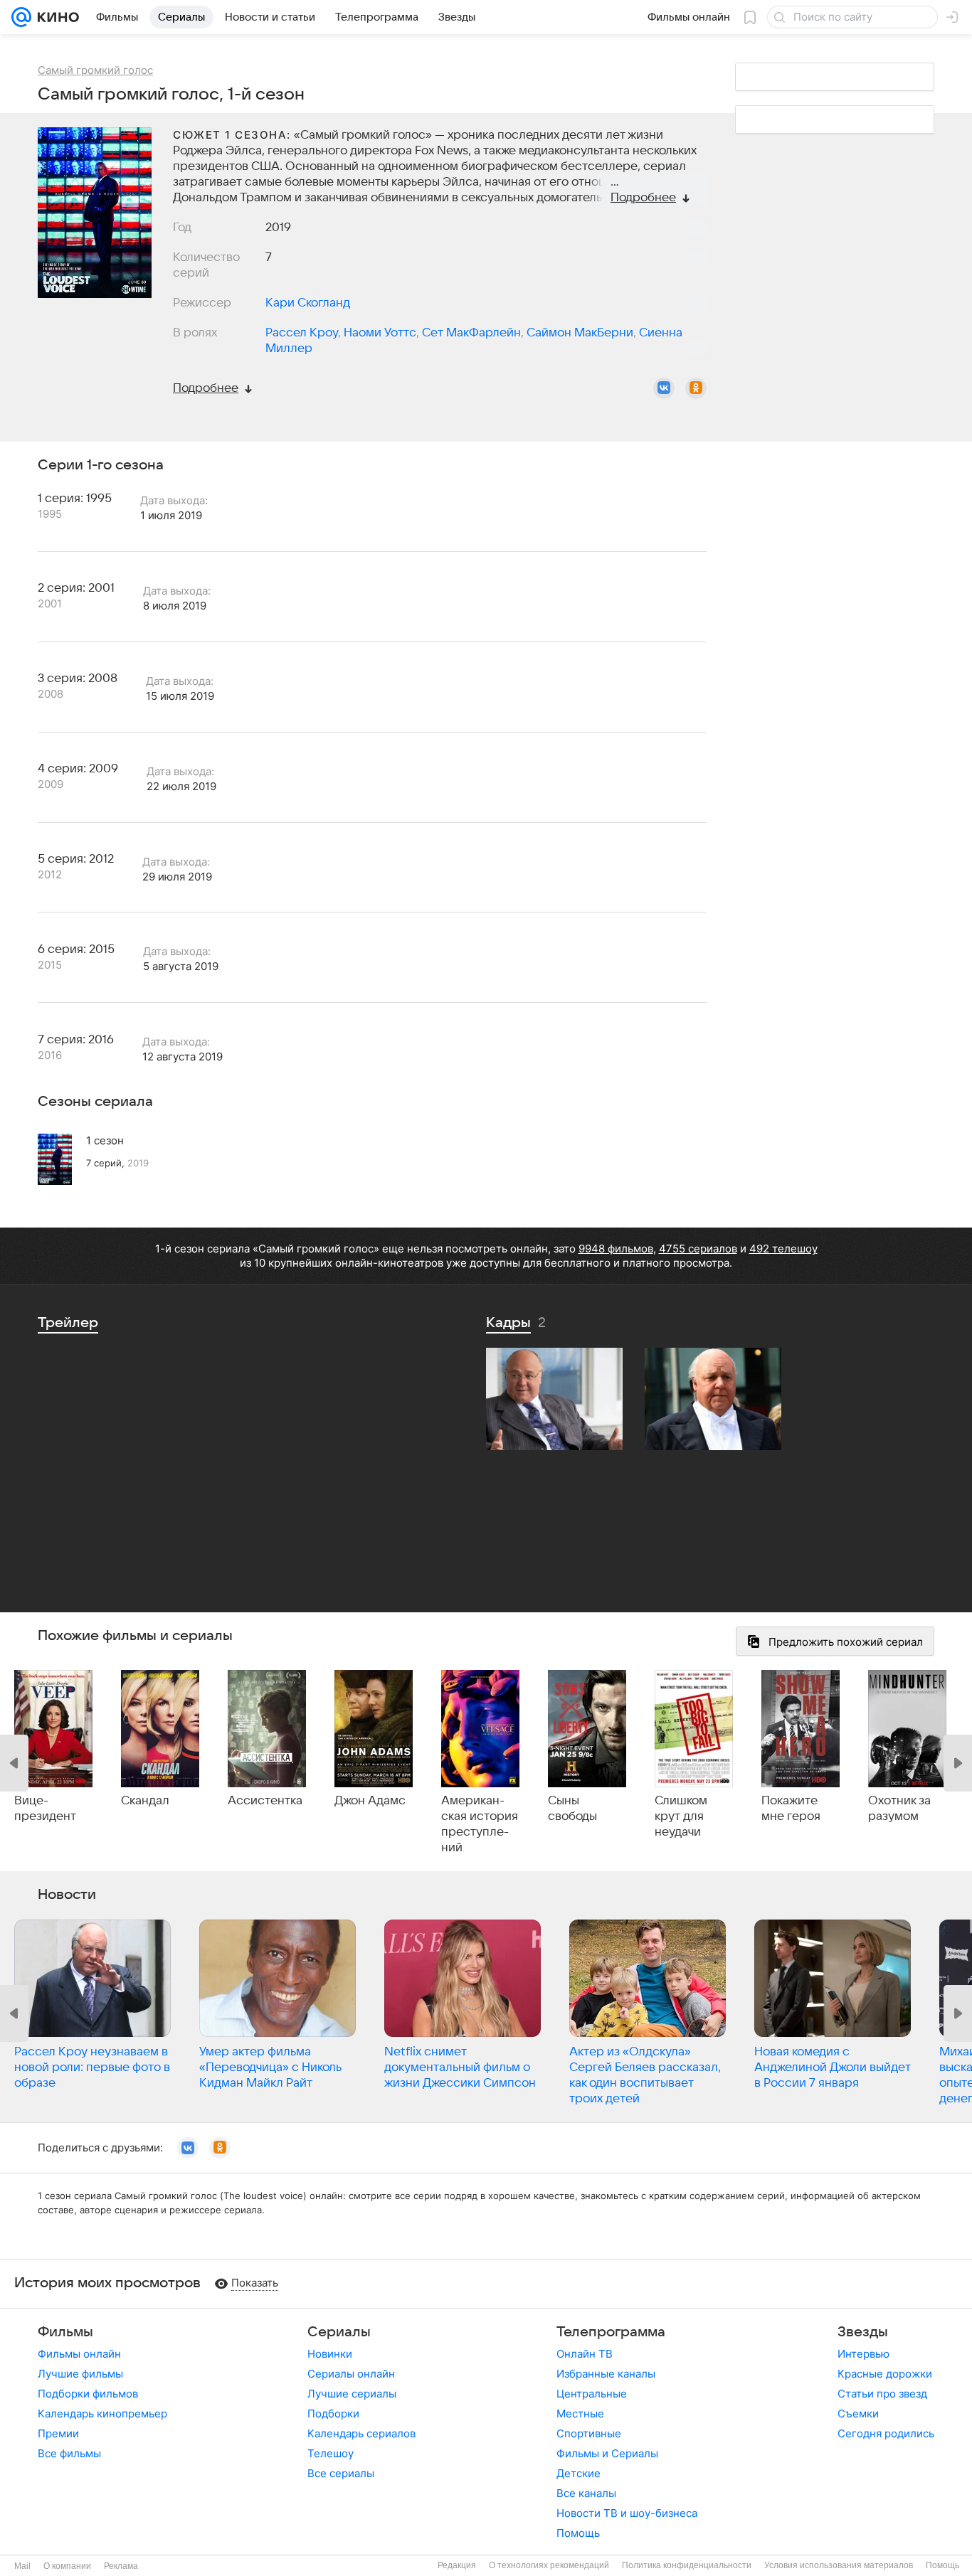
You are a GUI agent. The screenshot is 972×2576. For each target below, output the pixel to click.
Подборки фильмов (88, 2394)
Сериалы (339, 2332)
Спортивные (589, 2433)
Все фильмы (69, 2453)
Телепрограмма (611, 2332)
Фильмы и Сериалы (607, 2453)
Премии (58, 2433)
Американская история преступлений (480, 1824)
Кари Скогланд (308, 303)
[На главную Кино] (55, 17)
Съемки (858, 2413)
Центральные (592, 2394)
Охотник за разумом (899, 1809)
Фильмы (65, 2332)
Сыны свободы (572, 1809)
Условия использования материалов (839, 2565)
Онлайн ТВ (585, 2354)
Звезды (863, 2332)
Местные (580, 2413)
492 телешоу (783, 1249)
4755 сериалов (698, 1249)
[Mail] (21, 17)
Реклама (121, 2566)
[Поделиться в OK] (696, 388)
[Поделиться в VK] (664, 388)
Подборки (333, 2413)
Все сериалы (341, 2473)
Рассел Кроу (302, 333)
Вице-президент (45, 1809)
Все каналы (586, 2493)
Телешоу (331, 2453)
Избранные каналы (606, 2374)
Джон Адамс (370, 1801)
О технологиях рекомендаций (549, 2565)
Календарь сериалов (361, 2433)
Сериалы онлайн (351, 2374)
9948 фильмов (616, 1249)
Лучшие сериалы (352, 2394)
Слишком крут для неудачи (681, 1816)
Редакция (457, 2565)
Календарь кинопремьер (102, 2413)
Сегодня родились (886, 2433)
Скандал (145, 1801)
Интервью (863, 2354)
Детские (579, 2473)
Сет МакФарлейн (471, 333)
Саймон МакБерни (580, 333)
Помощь (578, 2533)
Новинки (330, 2354)
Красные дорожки (885, 2374)
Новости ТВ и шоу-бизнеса (627, 2513)
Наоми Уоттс (380, 333)
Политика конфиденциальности (687, 2565)
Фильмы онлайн (79, 2354)
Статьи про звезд (882, 2394)
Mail (22, 2566)
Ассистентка (265, 1801)
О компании (67, 2566)
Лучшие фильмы (80, 2374)
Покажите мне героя (791, 1809)
